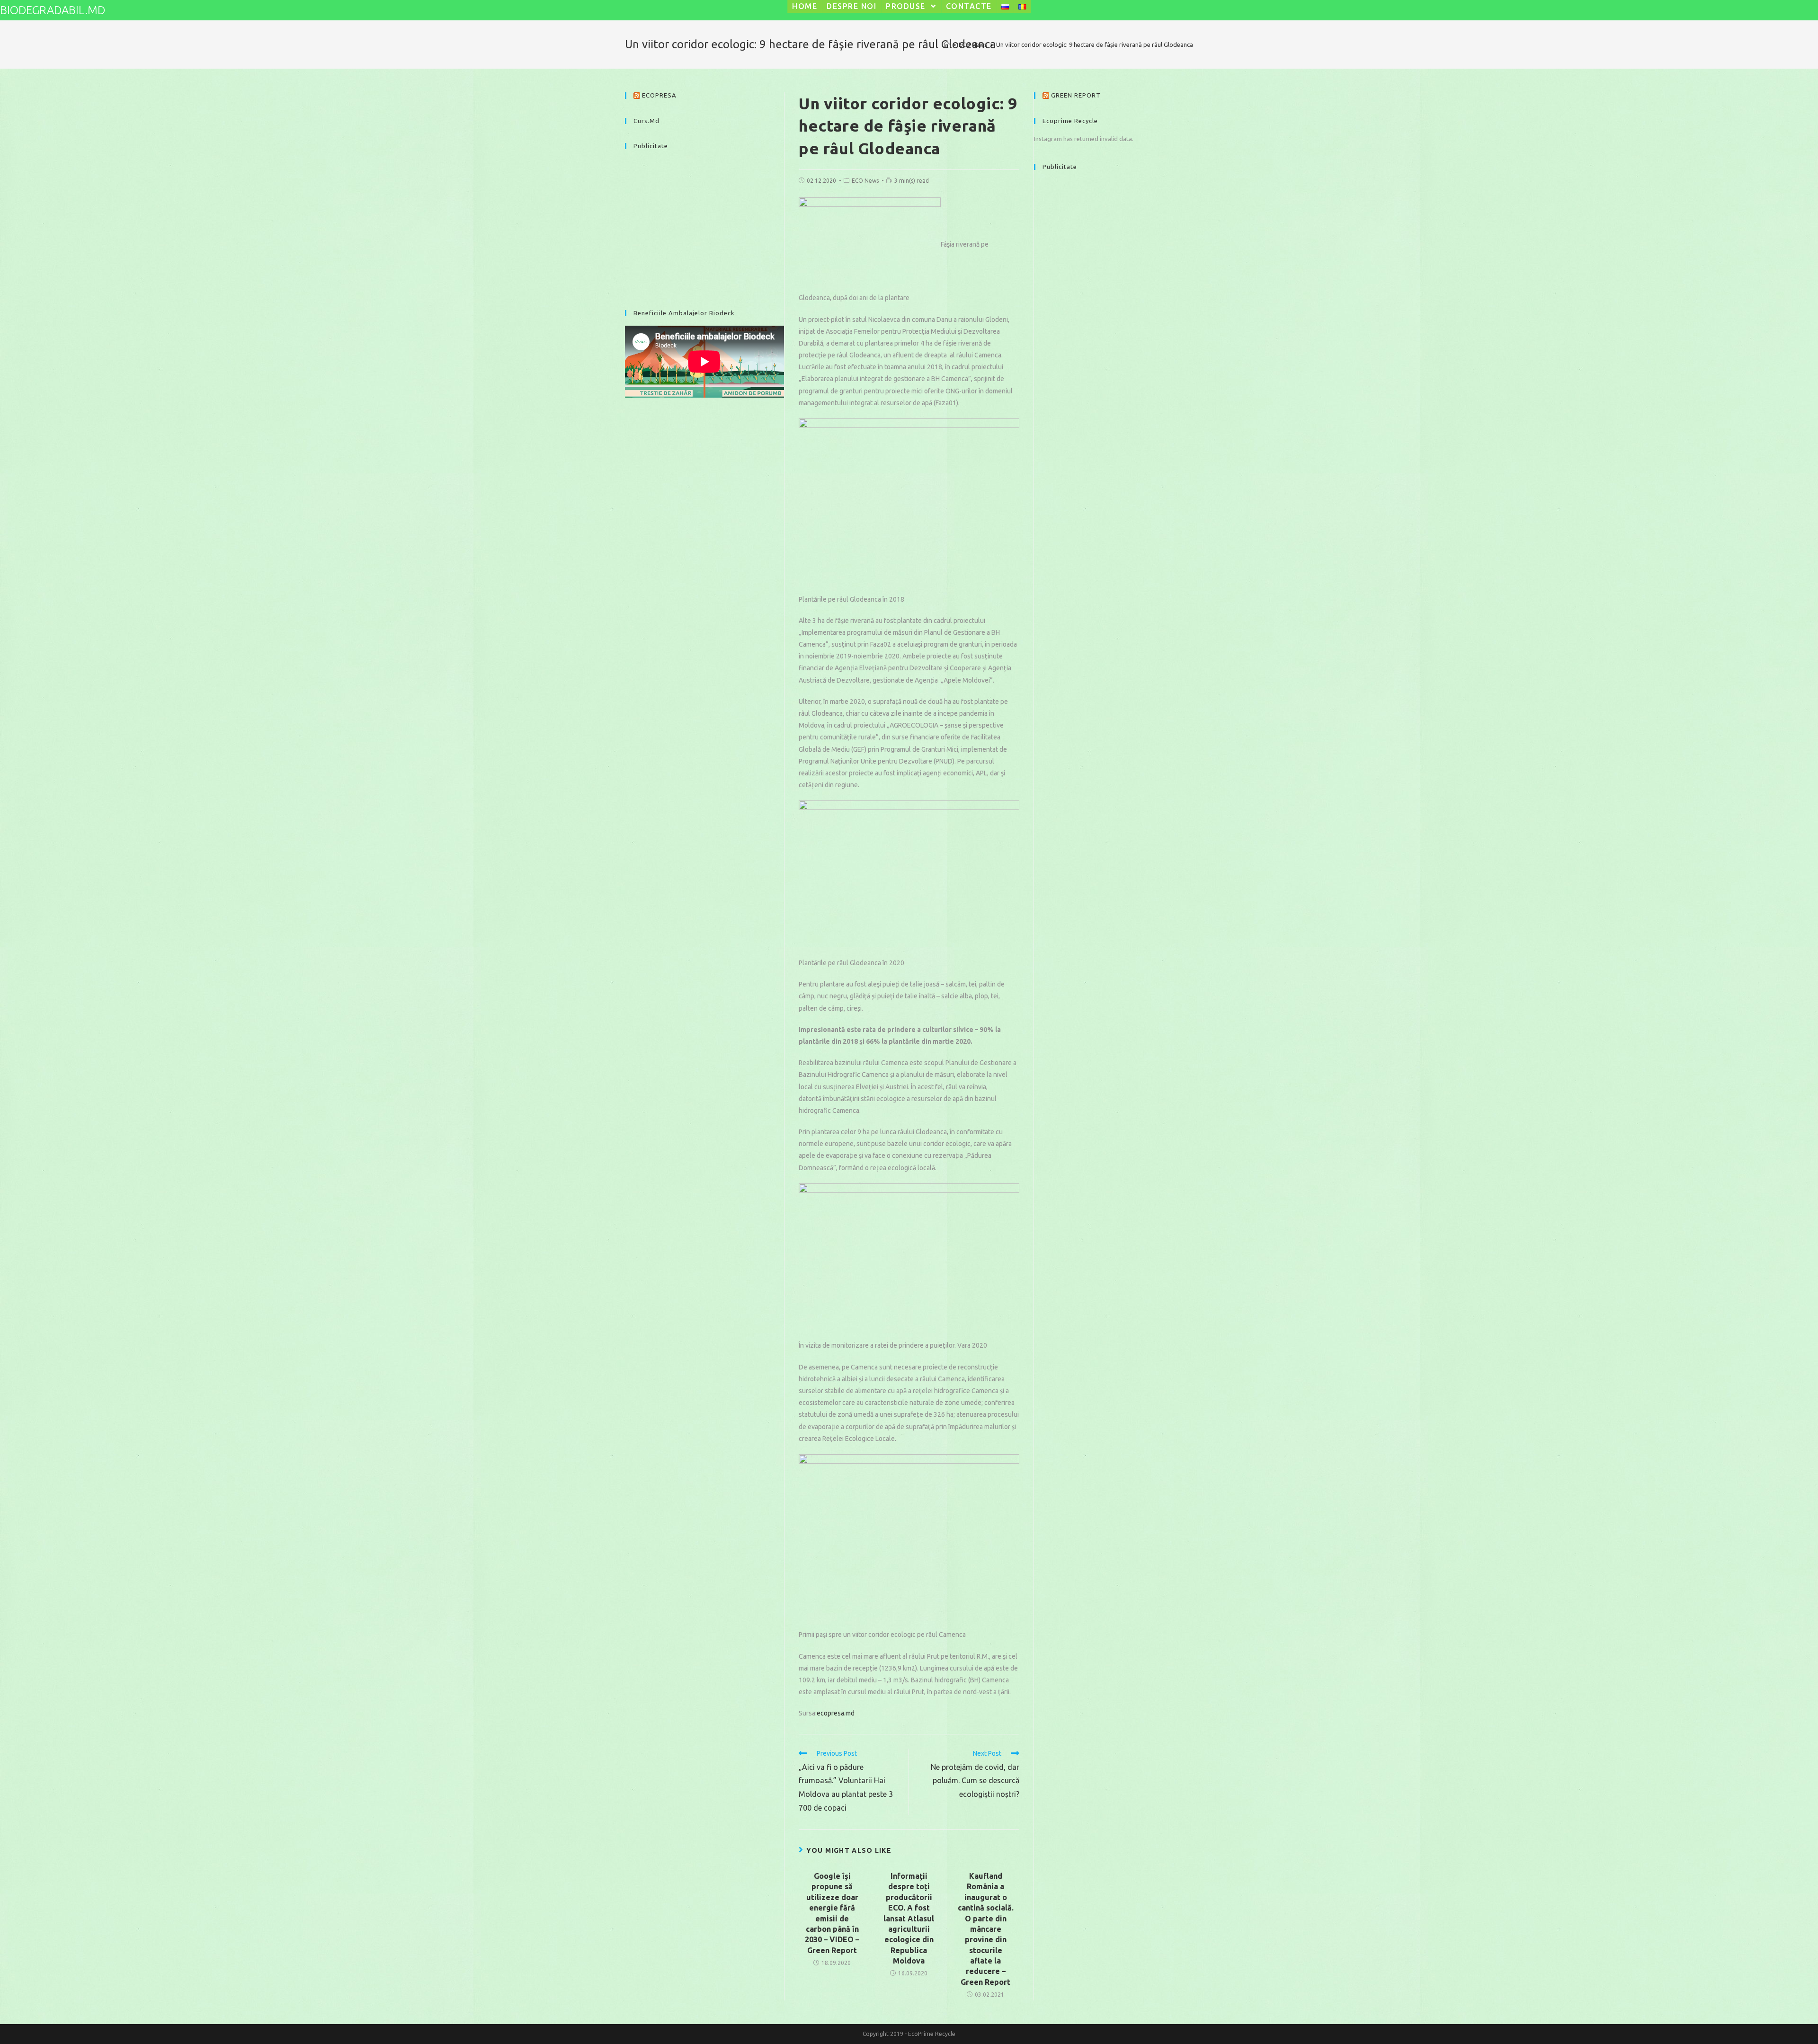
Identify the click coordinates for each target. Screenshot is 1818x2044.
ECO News (865, 181)
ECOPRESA (659, 95)
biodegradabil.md (53, 10)
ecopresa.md (836, 1713)
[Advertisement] (704, 225)
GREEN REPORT (1076, 95)
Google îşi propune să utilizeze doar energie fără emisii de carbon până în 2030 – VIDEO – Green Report (832, 1913)
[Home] (947, 44)
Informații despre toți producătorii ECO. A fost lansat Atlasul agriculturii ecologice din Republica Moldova (909, 1918)
